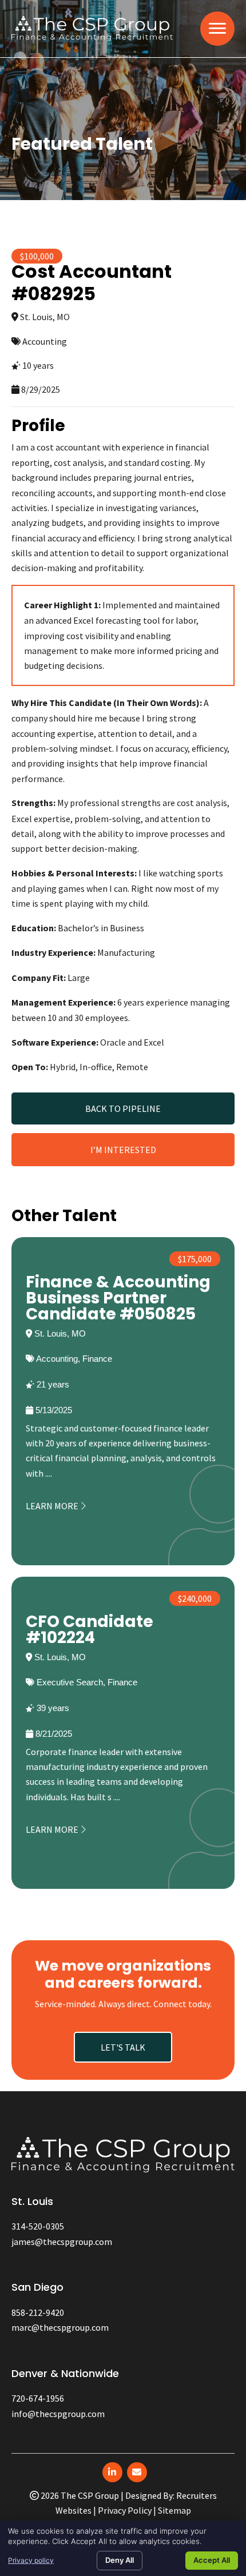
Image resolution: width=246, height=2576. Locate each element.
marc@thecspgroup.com (60, 2327)
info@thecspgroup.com (58, 2414)
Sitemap (174, 2510)
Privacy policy (31, 2560)
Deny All (120, 2560)
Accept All (212, 2560)
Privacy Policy (125, 2510)
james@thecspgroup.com (62, 2242)
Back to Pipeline (123, 1108)
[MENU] (217, 29)
